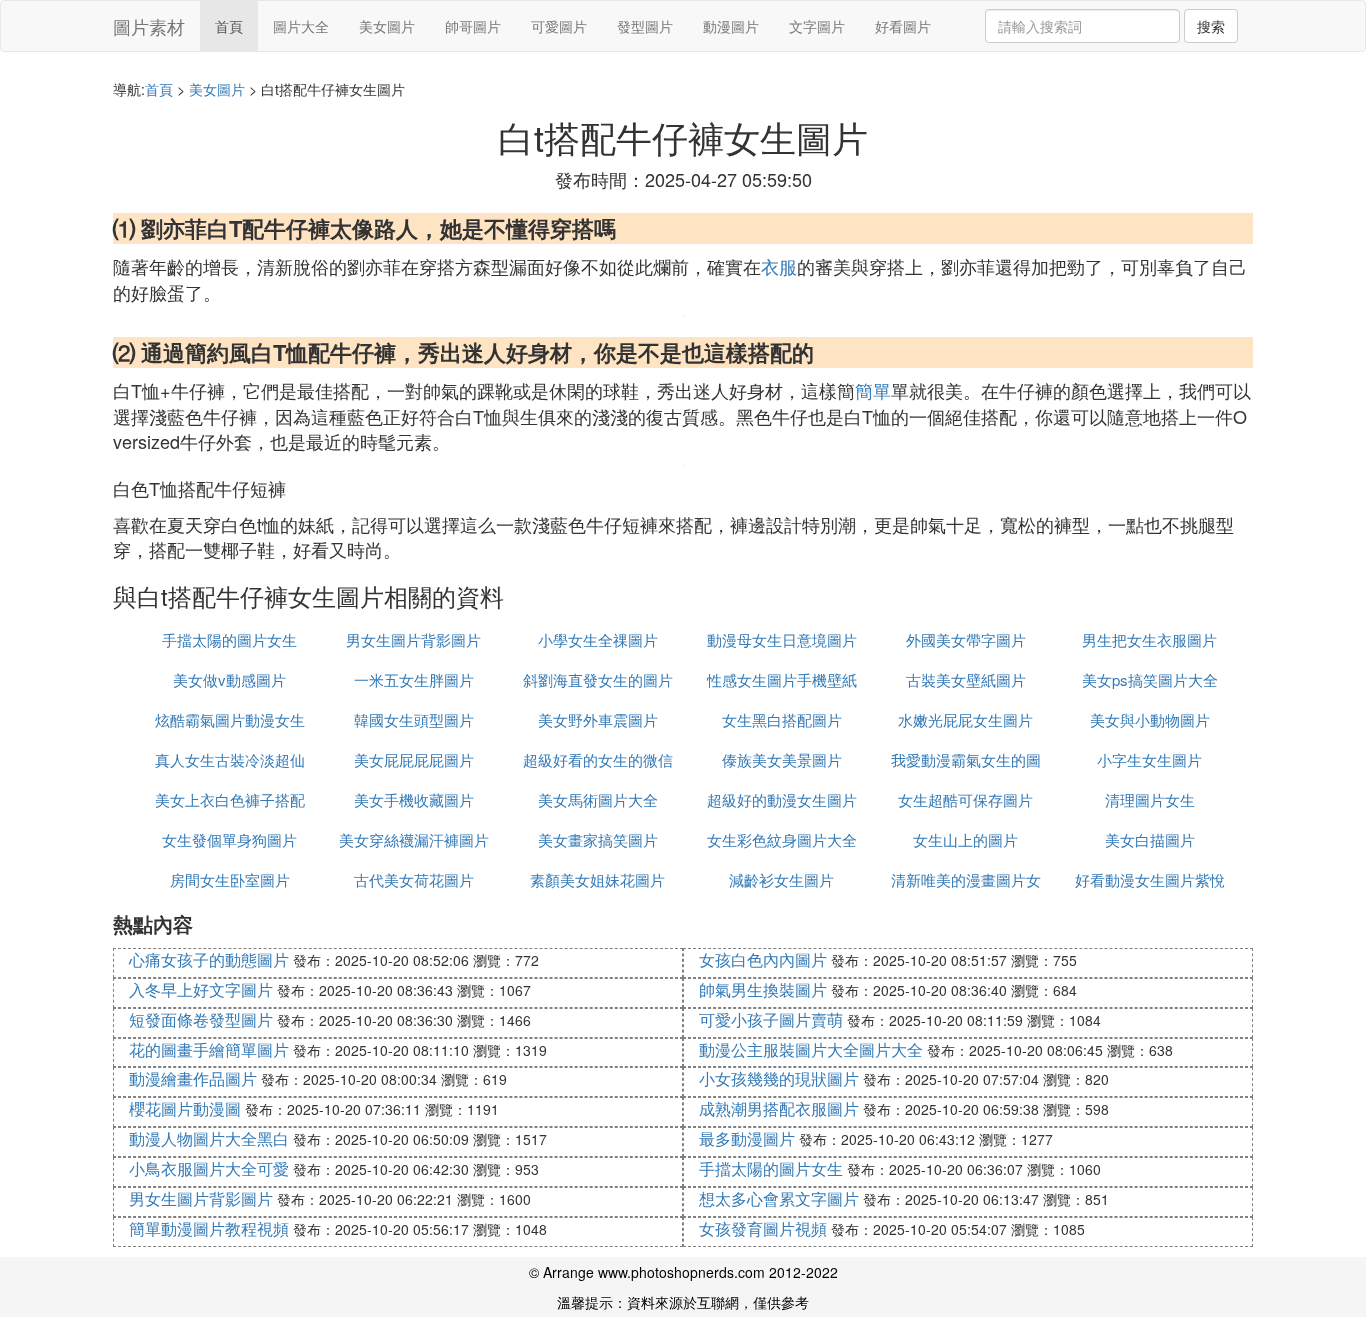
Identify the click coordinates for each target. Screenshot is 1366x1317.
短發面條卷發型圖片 (201, 1019)
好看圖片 (903, 26)
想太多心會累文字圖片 (779, 1198)
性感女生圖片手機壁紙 (782, 679)
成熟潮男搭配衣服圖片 (779, 1108)
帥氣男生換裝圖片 (763, 989)
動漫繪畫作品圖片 (193, 1078)
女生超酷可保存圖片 (965, 799)
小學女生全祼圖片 (598, 639)
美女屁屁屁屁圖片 (414, 759)
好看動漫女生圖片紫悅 (1150, 879)
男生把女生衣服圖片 (1149, 639)
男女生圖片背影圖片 (413, 639)
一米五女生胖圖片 (414, 679)
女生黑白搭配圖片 (782, 719)
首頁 (229, 26)
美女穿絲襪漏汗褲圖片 (414, 839)
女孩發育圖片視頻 (763, 1228)
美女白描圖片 (1150, 839)
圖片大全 (301, 26)
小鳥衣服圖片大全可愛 (209, 1168)
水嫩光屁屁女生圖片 (965, 719)
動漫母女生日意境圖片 (782, 639)
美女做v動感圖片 (229, 679)
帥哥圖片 (473, 26)
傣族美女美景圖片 (782, 759)
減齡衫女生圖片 (781, 879)
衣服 (779, 266)
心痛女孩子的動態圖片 (209, 959)
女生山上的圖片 (965, 839)
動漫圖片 (731, 26)
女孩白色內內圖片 (763, 959)
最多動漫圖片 (747, 1138)
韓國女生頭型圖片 (414, 719)
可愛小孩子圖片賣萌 (771, 1019)
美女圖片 (387, 26)
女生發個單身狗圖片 (229, 839)
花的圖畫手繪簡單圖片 (209, 1049)
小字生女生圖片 (1149, 759)
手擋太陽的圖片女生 (229, 639)
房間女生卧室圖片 (230, 879)
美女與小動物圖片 (1150, 719)
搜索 (1211, 26)
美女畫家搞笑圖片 (598, 839)
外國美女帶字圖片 (966, 639)
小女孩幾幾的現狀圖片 (779, 1078)
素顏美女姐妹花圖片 (597, 879)
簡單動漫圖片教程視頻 (209, 1228)
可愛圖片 (559, 26)
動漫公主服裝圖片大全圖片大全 (811, 1049)
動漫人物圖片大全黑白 (209, 1138)
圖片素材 (149, 26)
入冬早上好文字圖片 (201, 989)
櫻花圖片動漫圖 (185, 1108)
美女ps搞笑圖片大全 (1150, 679)
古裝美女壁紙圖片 (966, 679)
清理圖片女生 (1150, 799)
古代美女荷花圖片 (414, 879)
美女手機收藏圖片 (414, 799)
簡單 (873, 390)
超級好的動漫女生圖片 (782, 799)
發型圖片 (645, 26)
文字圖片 (817, 26)
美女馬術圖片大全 (598, 799)
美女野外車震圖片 (598, 719)
